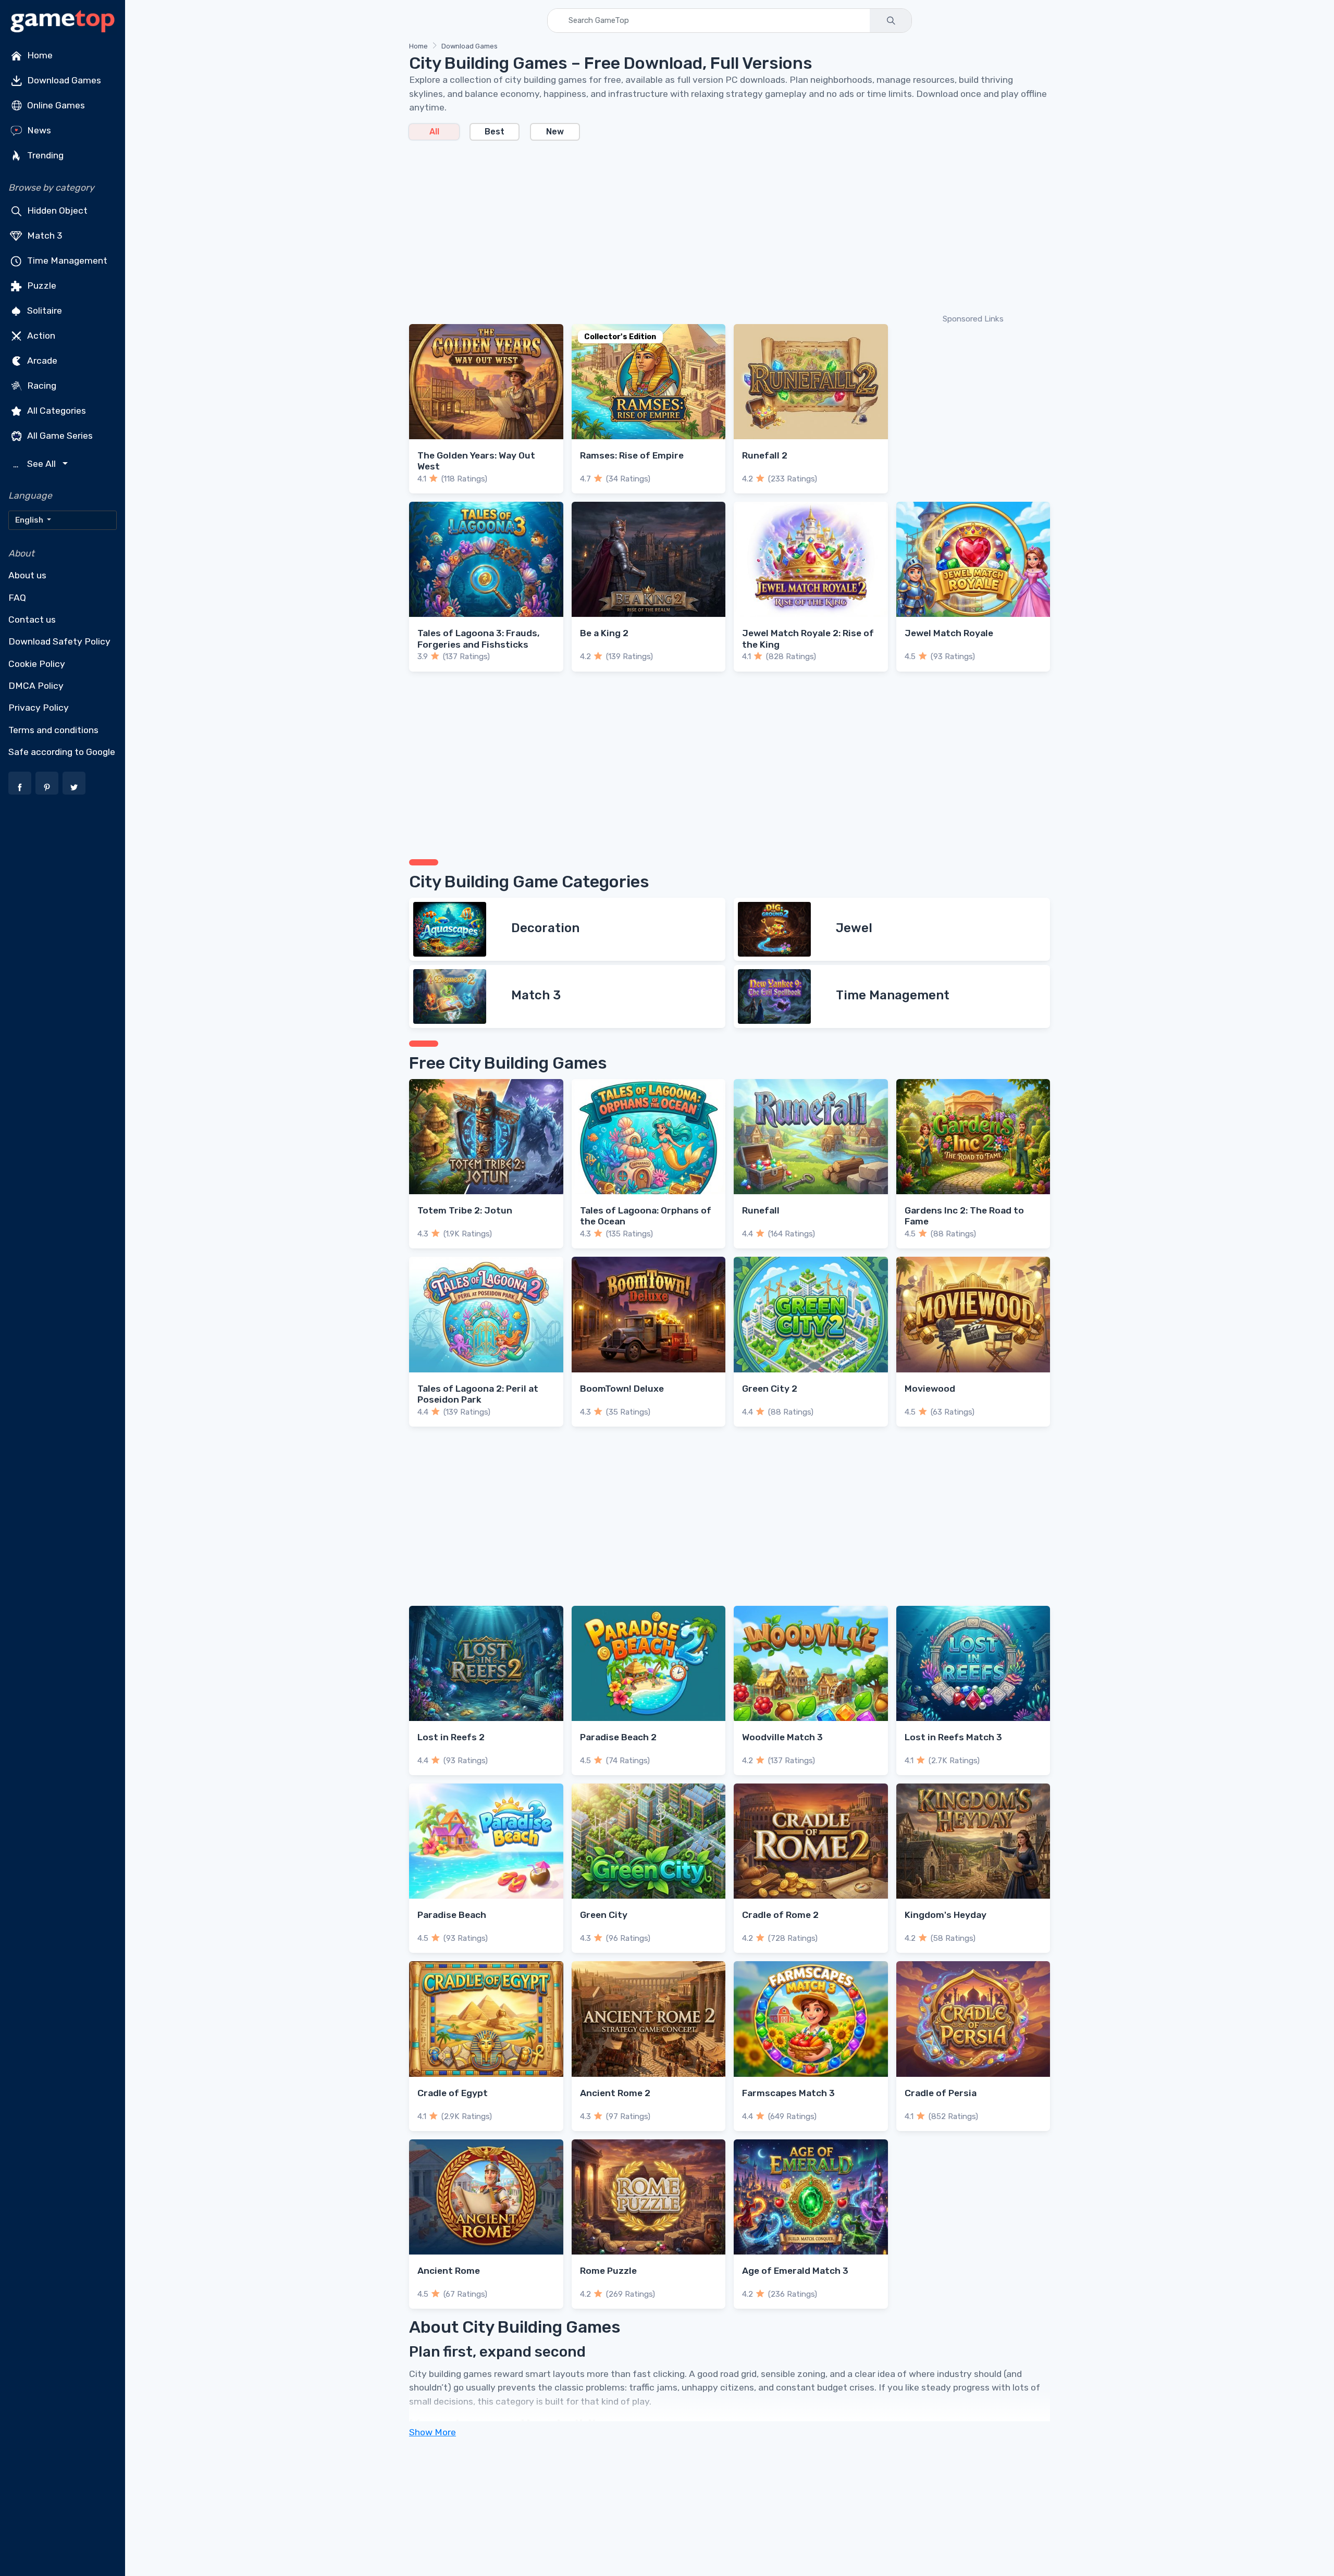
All (434, 132)
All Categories (55, 411)
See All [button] (36, 464)
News (38, 130)
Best (495, 132)
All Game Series (59, 436)
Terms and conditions (53, 730)
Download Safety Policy (59, 641)
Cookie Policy (37, 664)
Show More (433, 2432)
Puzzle (41, 286)
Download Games (63, 80)
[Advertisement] (722, 226)
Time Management (66, 261)
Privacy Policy (39, 708)
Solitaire (44, 311)
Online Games (55, 105)
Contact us (32, 620)
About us (27, 575)
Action (40, 336)
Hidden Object (56, 210)
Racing (41, 386)
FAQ (17, 598)
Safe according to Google (62, 752)
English (30, 520)
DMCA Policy (36, 686)
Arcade (41, 361)
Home (39, 55)
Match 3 (44, 236)
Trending (44, 155)
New (555, 132)
